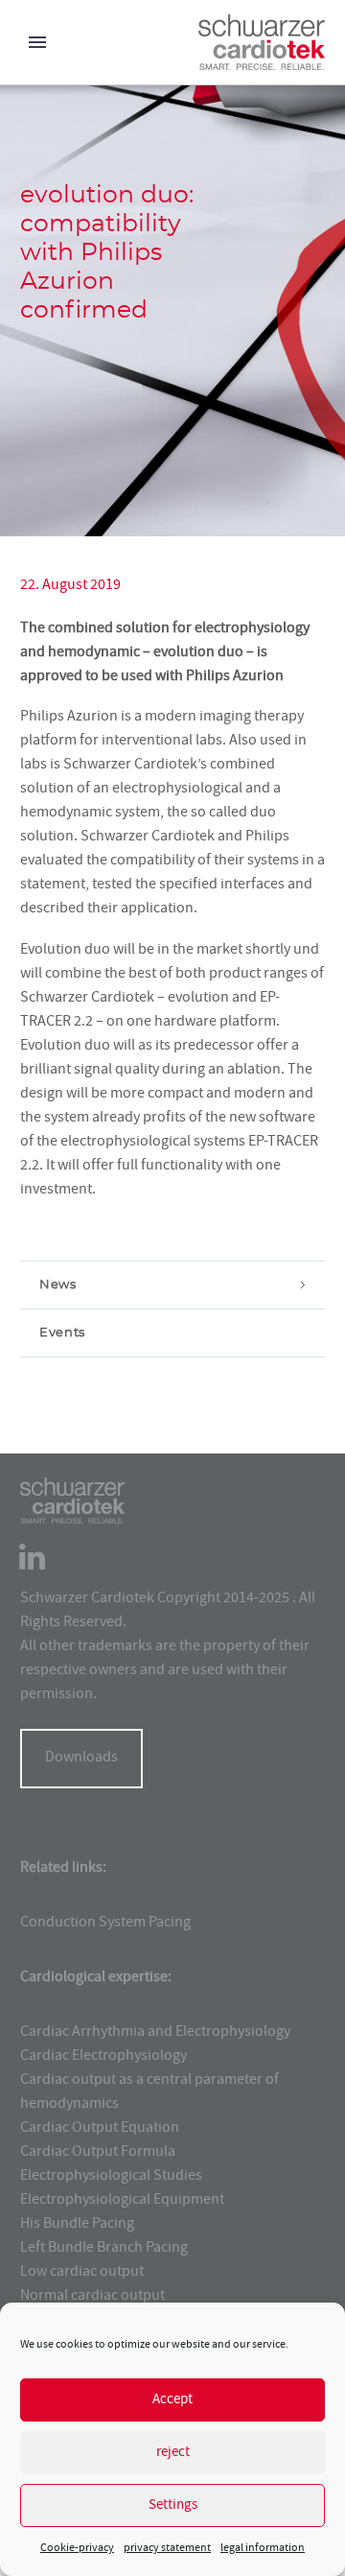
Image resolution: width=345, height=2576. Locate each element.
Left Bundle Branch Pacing (104, 2249)
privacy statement (167, 2549)
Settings (173, 2505)
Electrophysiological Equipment (122, 2201)
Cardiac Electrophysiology (103, 2057)
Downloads (81, 1759)
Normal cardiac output (92, 2297)
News (58, 1285)
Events (62, 1333)
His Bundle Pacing (77, 2225)
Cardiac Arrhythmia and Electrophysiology (155, 2033)
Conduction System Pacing (105, 1924)
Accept (172, 2400)
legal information (263, 2549)
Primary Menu (37, 42)
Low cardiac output (82, 2273)
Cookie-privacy (77, 2549)
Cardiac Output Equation (100, 2129)
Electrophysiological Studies (111, 2177)
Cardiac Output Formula (98, 2153)
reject (173, 2453)
